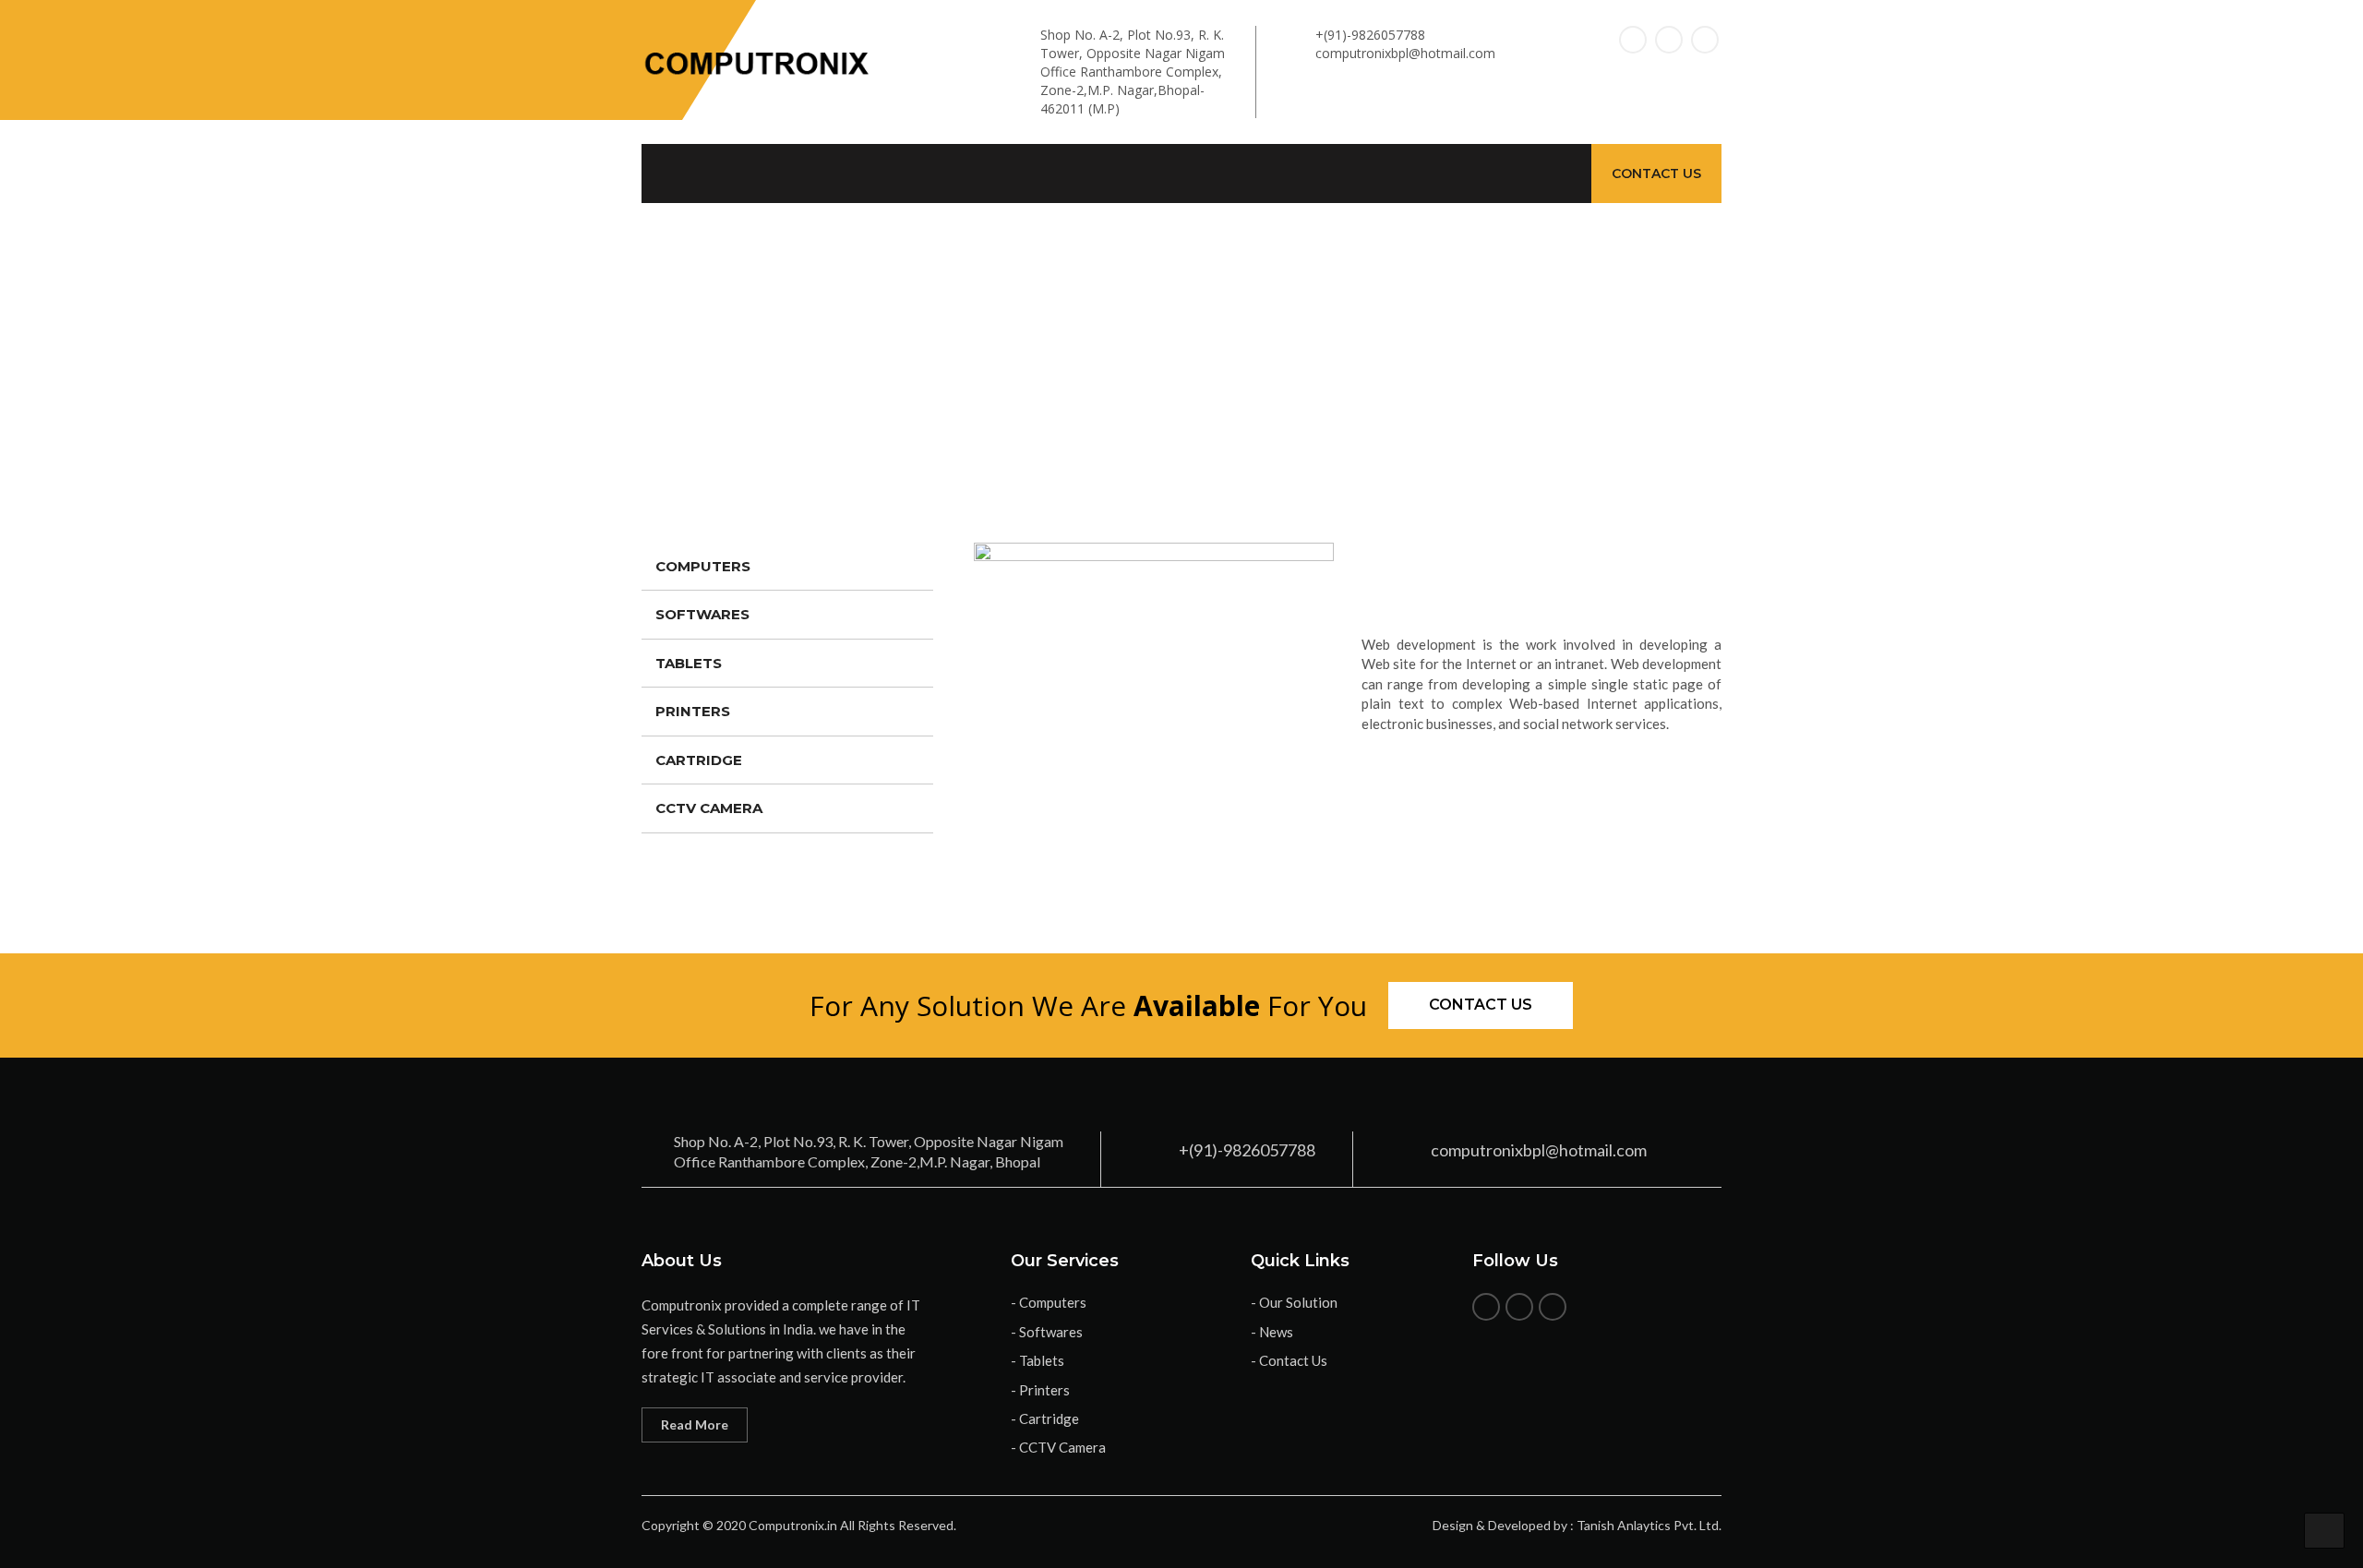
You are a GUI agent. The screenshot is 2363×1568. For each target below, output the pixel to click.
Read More (695, 1424)
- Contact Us (1289, 1360)
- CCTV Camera (1058, 1447)
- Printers (1040, 1390)
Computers (703, 566)
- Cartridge (1045, 1418)
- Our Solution (1294, 1302)
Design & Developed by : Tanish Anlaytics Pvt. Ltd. (1577, 1525)
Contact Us (1656, 174)
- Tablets (1038, 1360)
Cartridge (699, 760)
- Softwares (1047, 1332)
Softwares (702, 614)
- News (1272, 1332)
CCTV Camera (709, 808)
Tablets (689, 663)
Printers (693, 711)
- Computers (1049, 1302)
